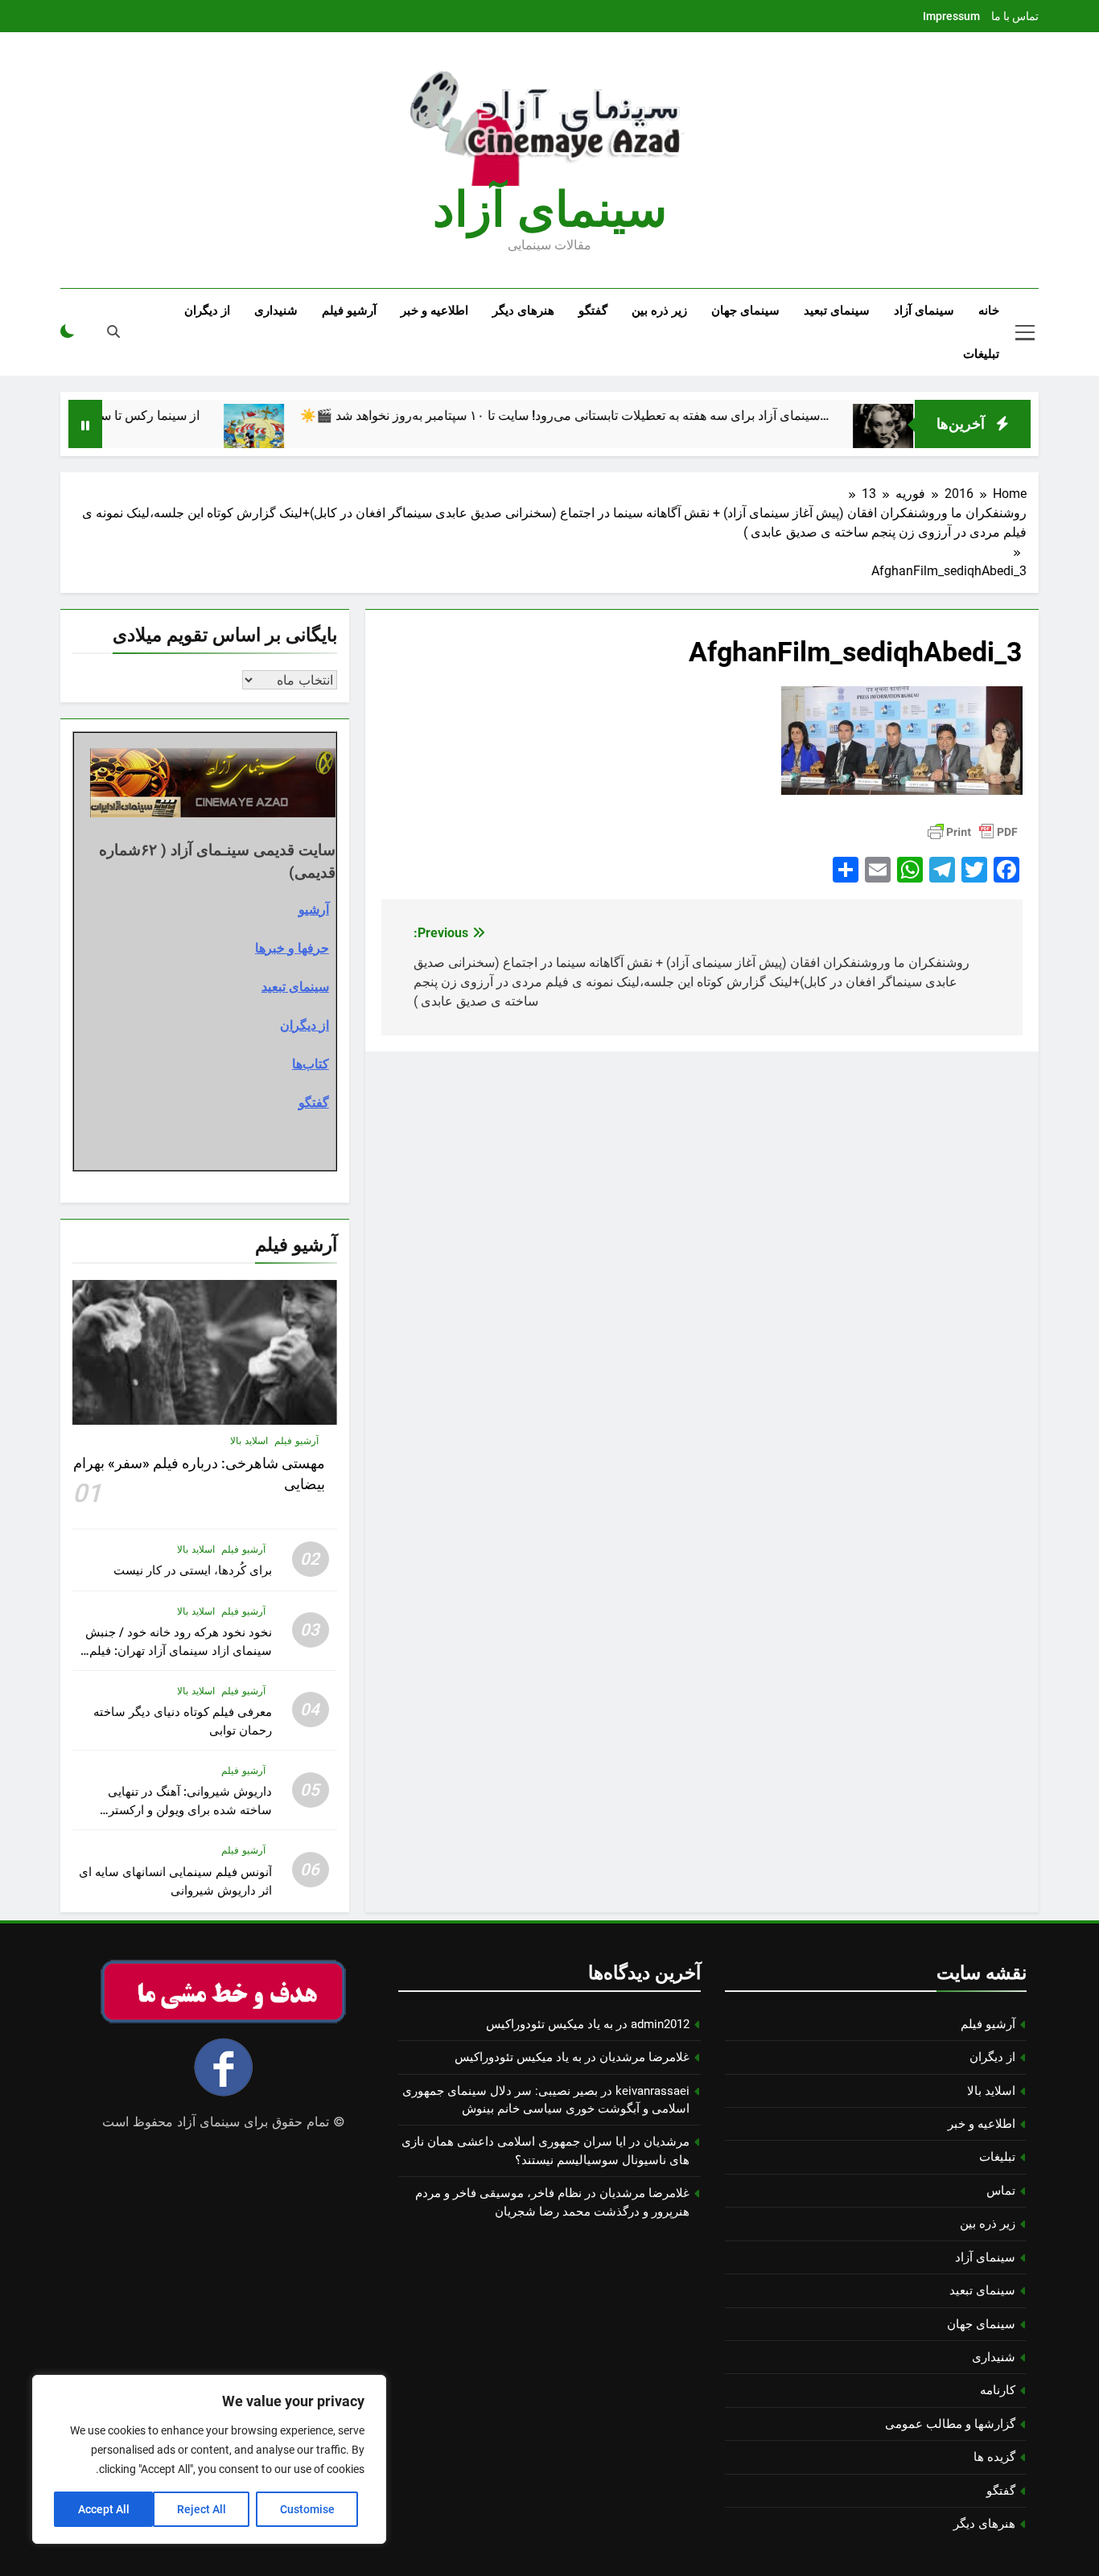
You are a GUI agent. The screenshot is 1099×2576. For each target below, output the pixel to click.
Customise (307, 2509)
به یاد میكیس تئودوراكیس (549, 2024)
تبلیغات (981, 354)
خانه (989, 311)
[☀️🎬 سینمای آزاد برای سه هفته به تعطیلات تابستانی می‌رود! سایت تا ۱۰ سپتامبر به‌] (309, 434)
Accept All (104, 2509)
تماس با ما (1015, 16)
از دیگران (207, 311)
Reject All (202, 2509)
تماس (1001, 2191)
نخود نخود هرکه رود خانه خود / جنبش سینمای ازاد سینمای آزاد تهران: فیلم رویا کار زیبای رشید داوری (179, 1651)
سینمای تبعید (837, 311)
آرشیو (314, 909)
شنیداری (276, 311)
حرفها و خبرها (292, 948)
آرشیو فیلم (349, 311)
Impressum (951, 16)
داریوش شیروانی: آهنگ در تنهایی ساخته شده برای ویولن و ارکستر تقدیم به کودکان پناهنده (190, 1810)
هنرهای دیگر (523, 311)
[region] (209, 2459)
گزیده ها (994, 2457)
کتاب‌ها (311, 1064)
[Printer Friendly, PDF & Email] (973, 832)
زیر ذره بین (659, 311)
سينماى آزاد (550, 210)
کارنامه (998, 2390)
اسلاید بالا (249, 1441)
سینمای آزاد (924, 311)
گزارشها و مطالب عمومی (950, 2424)
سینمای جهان (745, 311)
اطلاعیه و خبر (434, 311)
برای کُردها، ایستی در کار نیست (193, 1570)
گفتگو (593, 311)
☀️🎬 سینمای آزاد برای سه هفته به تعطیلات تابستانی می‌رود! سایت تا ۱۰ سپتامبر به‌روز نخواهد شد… (619, 416)
